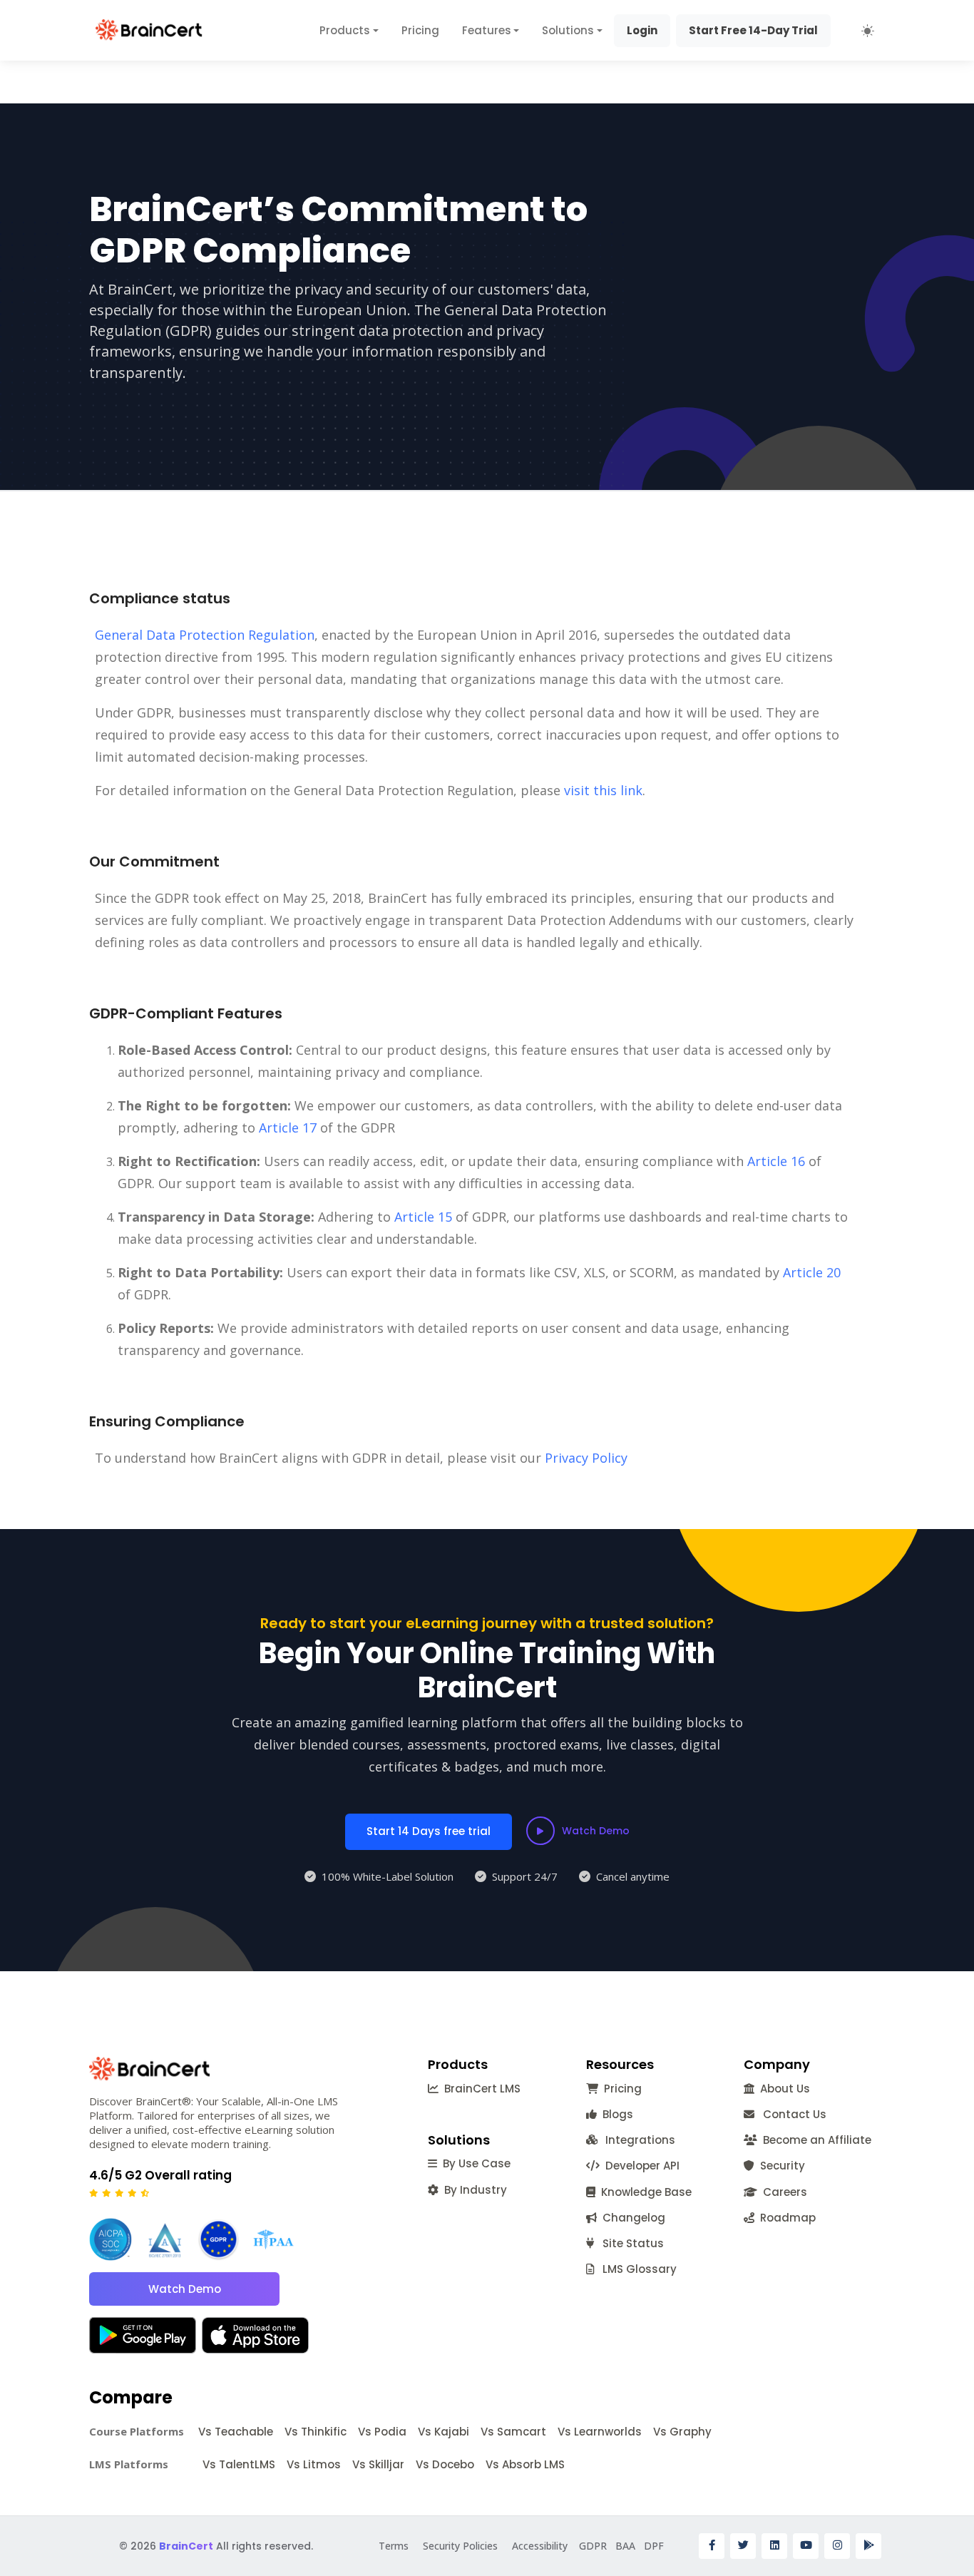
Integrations (637, 2140)
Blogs (615, 2114)
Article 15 (423, 1217)
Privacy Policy (586, 1458)
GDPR (593, 2546)
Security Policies (460, 2546)
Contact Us (790, 2114)
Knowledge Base (644, 2192)
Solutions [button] (568, 30)
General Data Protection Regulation (205, 635)
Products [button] (345, 30)
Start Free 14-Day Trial (753, 30)
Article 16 (776, 1161)
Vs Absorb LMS (525, 2464)
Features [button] (487, 30)
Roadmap (785, 2218)
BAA (625, 2546)
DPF (654, 2546)
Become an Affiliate (814, 2140)
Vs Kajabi (444, 2432)
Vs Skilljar (378, 2464)
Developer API (640, 2166)
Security (780, 2166)
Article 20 (812, 1272)
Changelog (631, 2218)
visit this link (603, 790)
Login (642, 30)
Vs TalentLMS (239, 2464)
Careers (782, 2192)
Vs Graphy (682, 2432)
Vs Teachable (236, 2432)
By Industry (473, 2190)
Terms (394, 2546)
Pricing (420, 30)
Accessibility (540, 2546)
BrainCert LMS (480, 2089)
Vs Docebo (445, 2464)
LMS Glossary (635, 2269)
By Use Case (474, 2163)
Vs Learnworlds (600, 2432)
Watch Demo (596, 1831)
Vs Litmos (314, 2464)
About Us (782, 2089)
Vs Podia (382, 2432)
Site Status (629, 2243)
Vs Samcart (513, 2432)
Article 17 (288, 1128)
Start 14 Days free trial (429, 1831)
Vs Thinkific (316, 2432)
